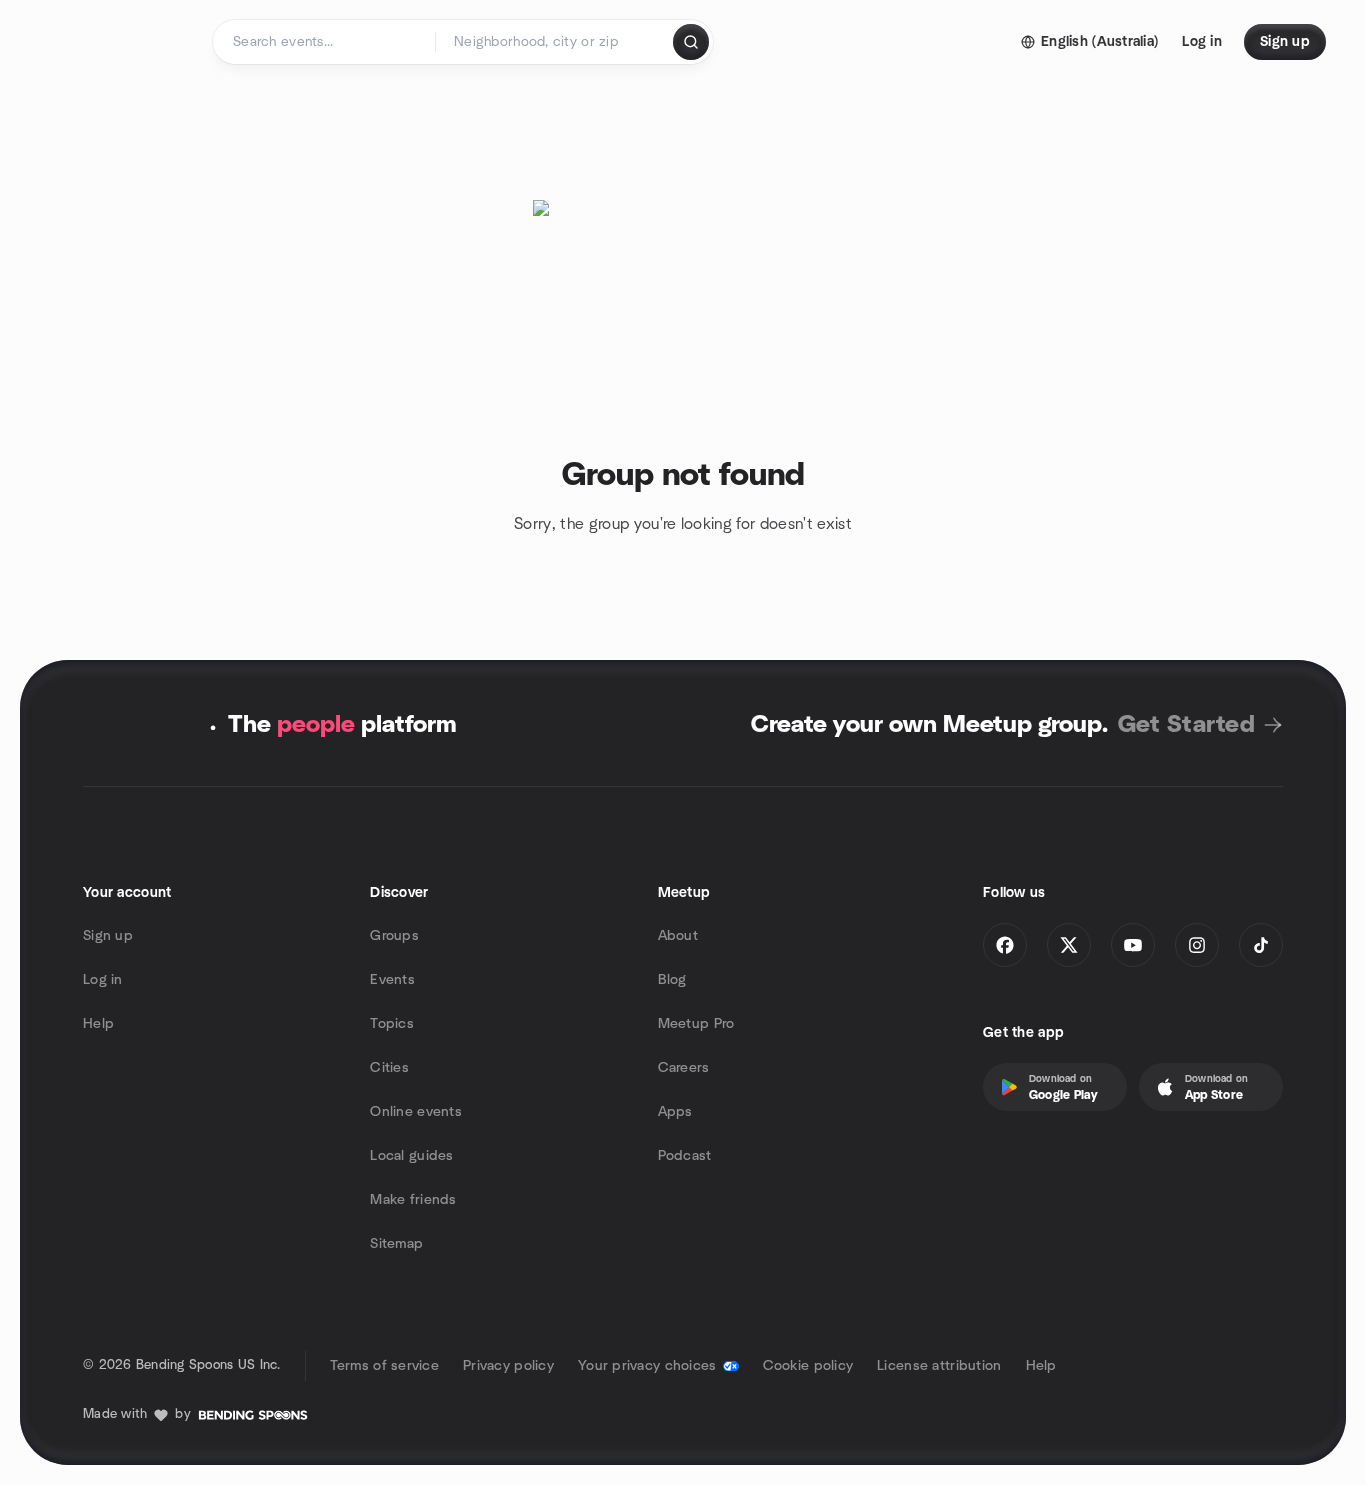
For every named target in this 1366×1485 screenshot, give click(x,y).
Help (98, 1024)
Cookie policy (808, 1366)
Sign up (108, 936)
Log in (103, 980)
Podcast (685, 1156)
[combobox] (555, 42)
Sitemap (396, 1244)
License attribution (939, 1366)
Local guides (411, 1156)
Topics (392, 1024)
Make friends (413, 1200)
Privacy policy (508, 1366)
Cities (389, 1068)
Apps (675, 1112)
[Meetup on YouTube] (1133, 945)
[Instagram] (1197, 945)
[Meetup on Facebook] (1005, 945)
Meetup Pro (696, 1024)
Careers (684, 1068)
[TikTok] (1261, 945)
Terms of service (384, 1366)
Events (392, 980)
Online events (416, 1112)
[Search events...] (691, 42)
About (678, 936)
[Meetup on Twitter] (1069, 945)
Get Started (1186, 725)
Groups (394, 936)
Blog (672, 980)
